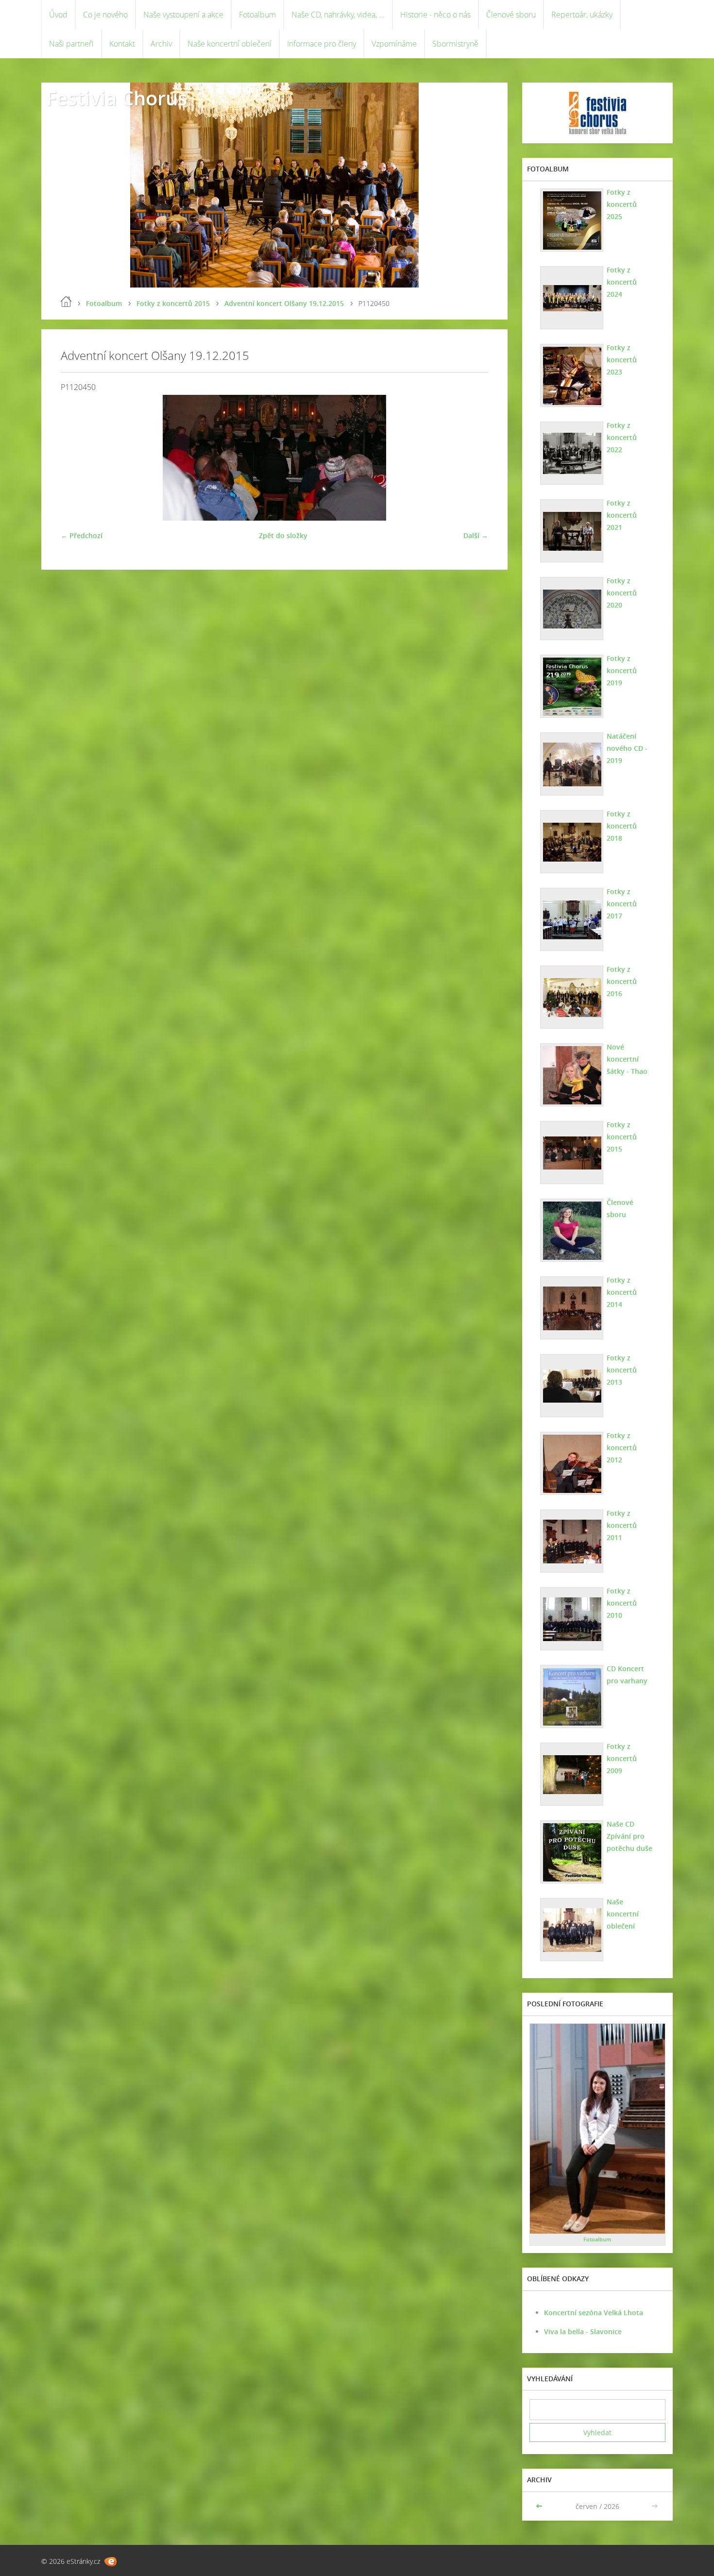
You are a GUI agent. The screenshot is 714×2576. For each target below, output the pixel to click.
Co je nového (105, 15)
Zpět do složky (283, 535)
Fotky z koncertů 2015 (173, 303)
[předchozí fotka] (76, 458)
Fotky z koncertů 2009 (622, 1758)
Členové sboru (511, 15)
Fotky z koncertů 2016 (622, 981)
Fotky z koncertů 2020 (622, 593)
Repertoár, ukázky (582, 15)
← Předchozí (82, 535)
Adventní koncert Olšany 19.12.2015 (284, 303)
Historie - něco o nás (435, 15)
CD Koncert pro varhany (627, 1675)
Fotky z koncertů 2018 (622, 826)
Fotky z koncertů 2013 (622, 1370)
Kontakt (122, 44)
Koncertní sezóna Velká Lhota (594, 2313)
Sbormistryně (455, 44)
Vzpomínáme (394, 44)
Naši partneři (71, 44)
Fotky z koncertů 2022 (622, 437)
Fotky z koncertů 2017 (622, 904)
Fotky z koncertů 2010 (622, 1603)
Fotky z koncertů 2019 (622, 670)
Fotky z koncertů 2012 (622, 1448)
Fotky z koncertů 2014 (622, 1292)
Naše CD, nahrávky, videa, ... (338, 15)
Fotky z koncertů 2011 (622, 1525)
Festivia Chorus (117, 98)
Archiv (161, 44)
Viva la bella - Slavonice (583, 2331)
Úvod (58, 15)
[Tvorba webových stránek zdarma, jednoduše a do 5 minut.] (110, 2562)
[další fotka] (472, 458)
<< (540, 2506)
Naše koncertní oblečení (229, 44)
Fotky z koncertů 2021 (622, 515)
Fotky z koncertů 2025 (622, 204)
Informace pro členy (322, 44)
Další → (476, 535)
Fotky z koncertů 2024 (622, 282)
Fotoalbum (257, 15)
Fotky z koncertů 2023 (622, 360)
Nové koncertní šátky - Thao (627, 1059)
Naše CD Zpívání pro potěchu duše (629, 1836)
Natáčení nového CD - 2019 (627, 748)
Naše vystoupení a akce (183, 15)
